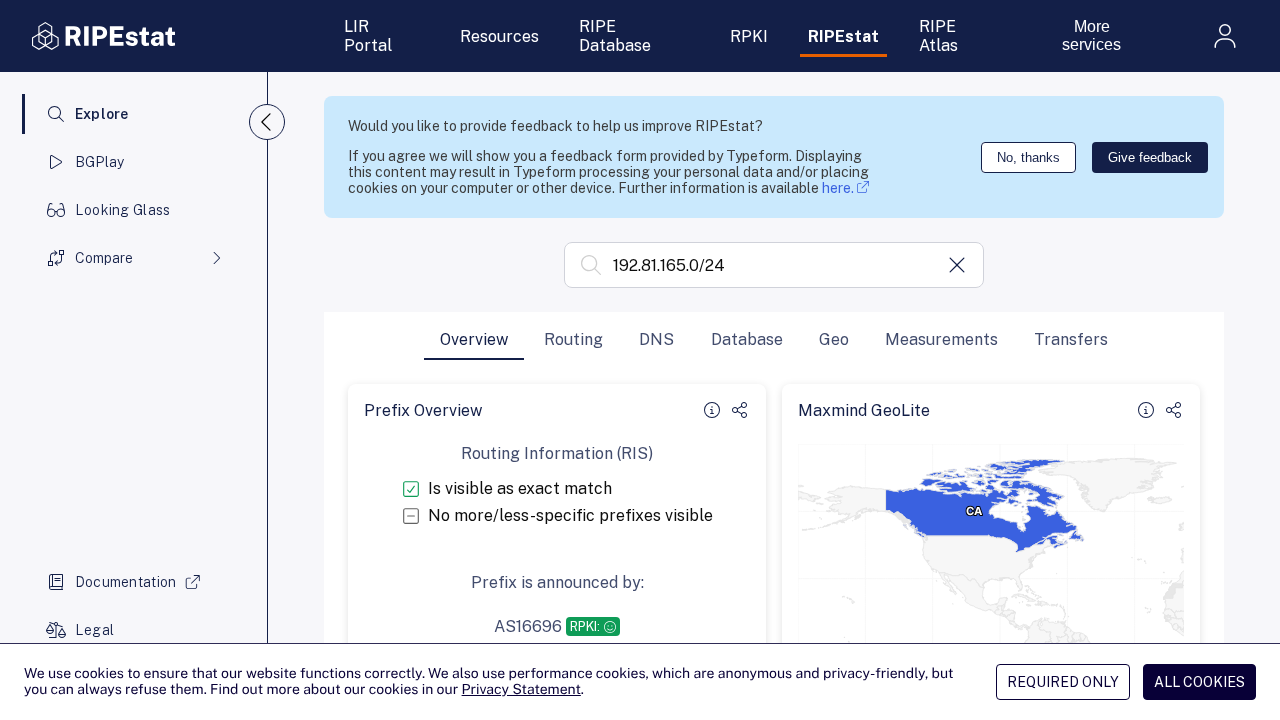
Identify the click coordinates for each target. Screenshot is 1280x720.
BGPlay (100, 162)
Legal (94, 630)
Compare (104, 258)
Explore (102, 114)
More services (1091, 35)
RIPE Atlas (938, 36)
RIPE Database (615, 36)
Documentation (126, 582)
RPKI (749, 36)
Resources (499, 36)
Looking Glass (123, 210)
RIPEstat (843, 36)
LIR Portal (368, 36)
